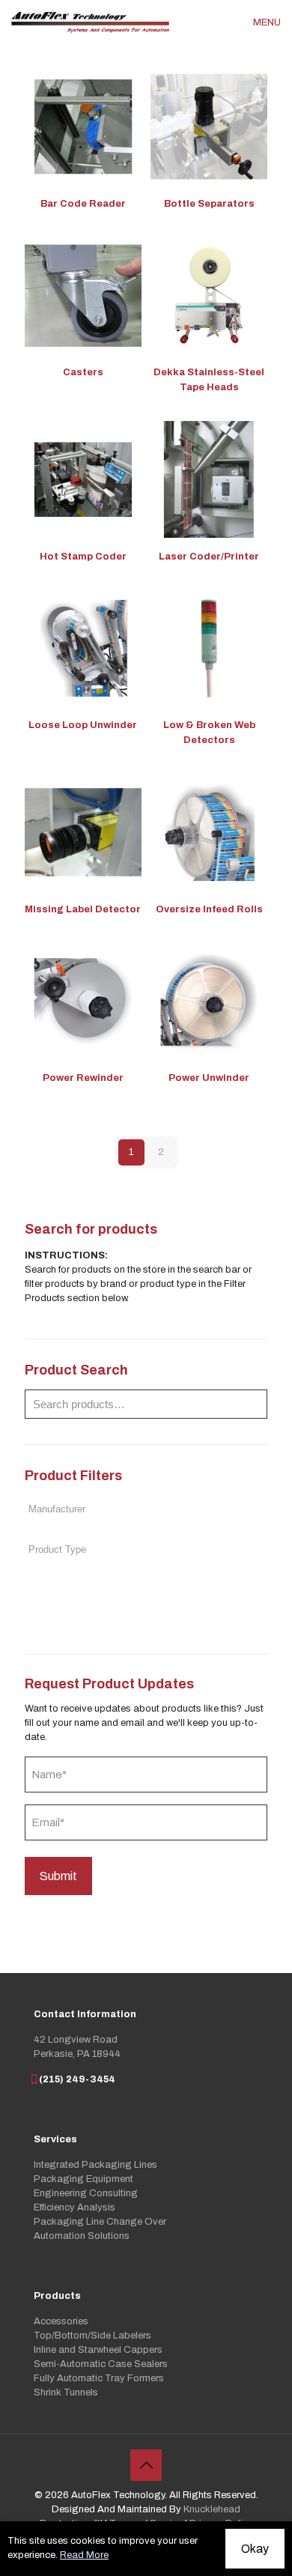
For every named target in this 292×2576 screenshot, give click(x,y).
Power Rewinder (83, 1078)
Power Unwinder (209, 1078)
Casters (83, 372)
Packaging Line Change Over (100, 2222)
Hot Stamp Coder (83, 557)
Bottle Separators (209, 204)
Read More (84, 2555)
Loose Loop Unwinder (83, 725)
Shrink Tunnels (66, 2392)
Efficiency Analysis (74, 2207)
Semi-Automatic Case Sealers (101, 2364)
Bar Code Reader (83, 204)
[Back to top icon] (146, 2465)
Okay (255, 2549)
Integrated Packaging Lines (95, 2165)
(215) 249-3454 (77, 2079)
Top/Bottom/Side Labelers (92, 2336)
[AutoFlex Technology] (90, 22)
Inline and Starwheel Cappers (98, 2350)
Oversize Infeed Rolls (209, 909)
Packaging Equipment (83, 2179)
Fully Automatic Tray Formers (99, 2378)
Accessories (61, 2321)
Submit (58, 1876)
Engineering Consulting (86, 2193)
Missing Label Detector (83, 909)
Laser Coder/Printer (209, 557)
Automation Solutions (82, 2236)
